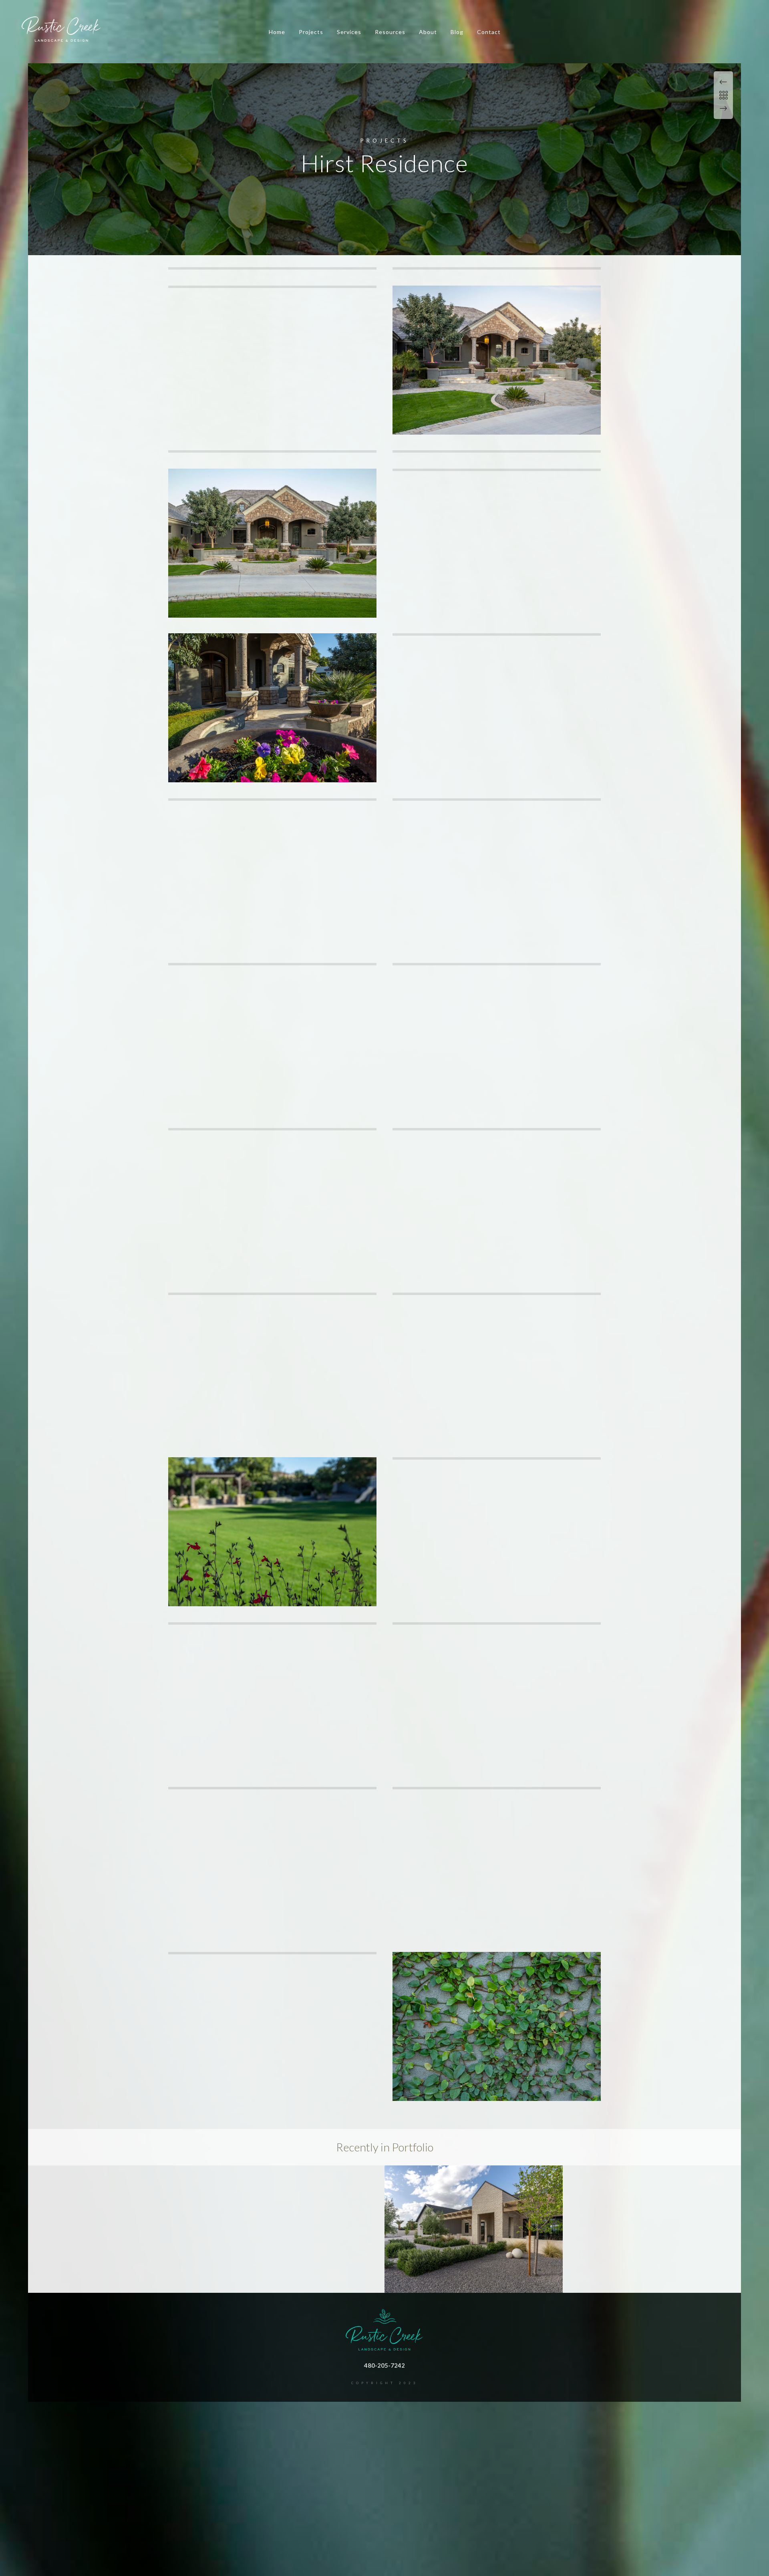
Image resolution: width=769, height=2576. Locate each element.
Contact (489, 32)
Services (349, 32)
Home (277, 32)
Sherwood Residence (474, 2280)
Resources (390, 32)
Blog (457, 32)
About (428, 32)
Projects (311, 32)
